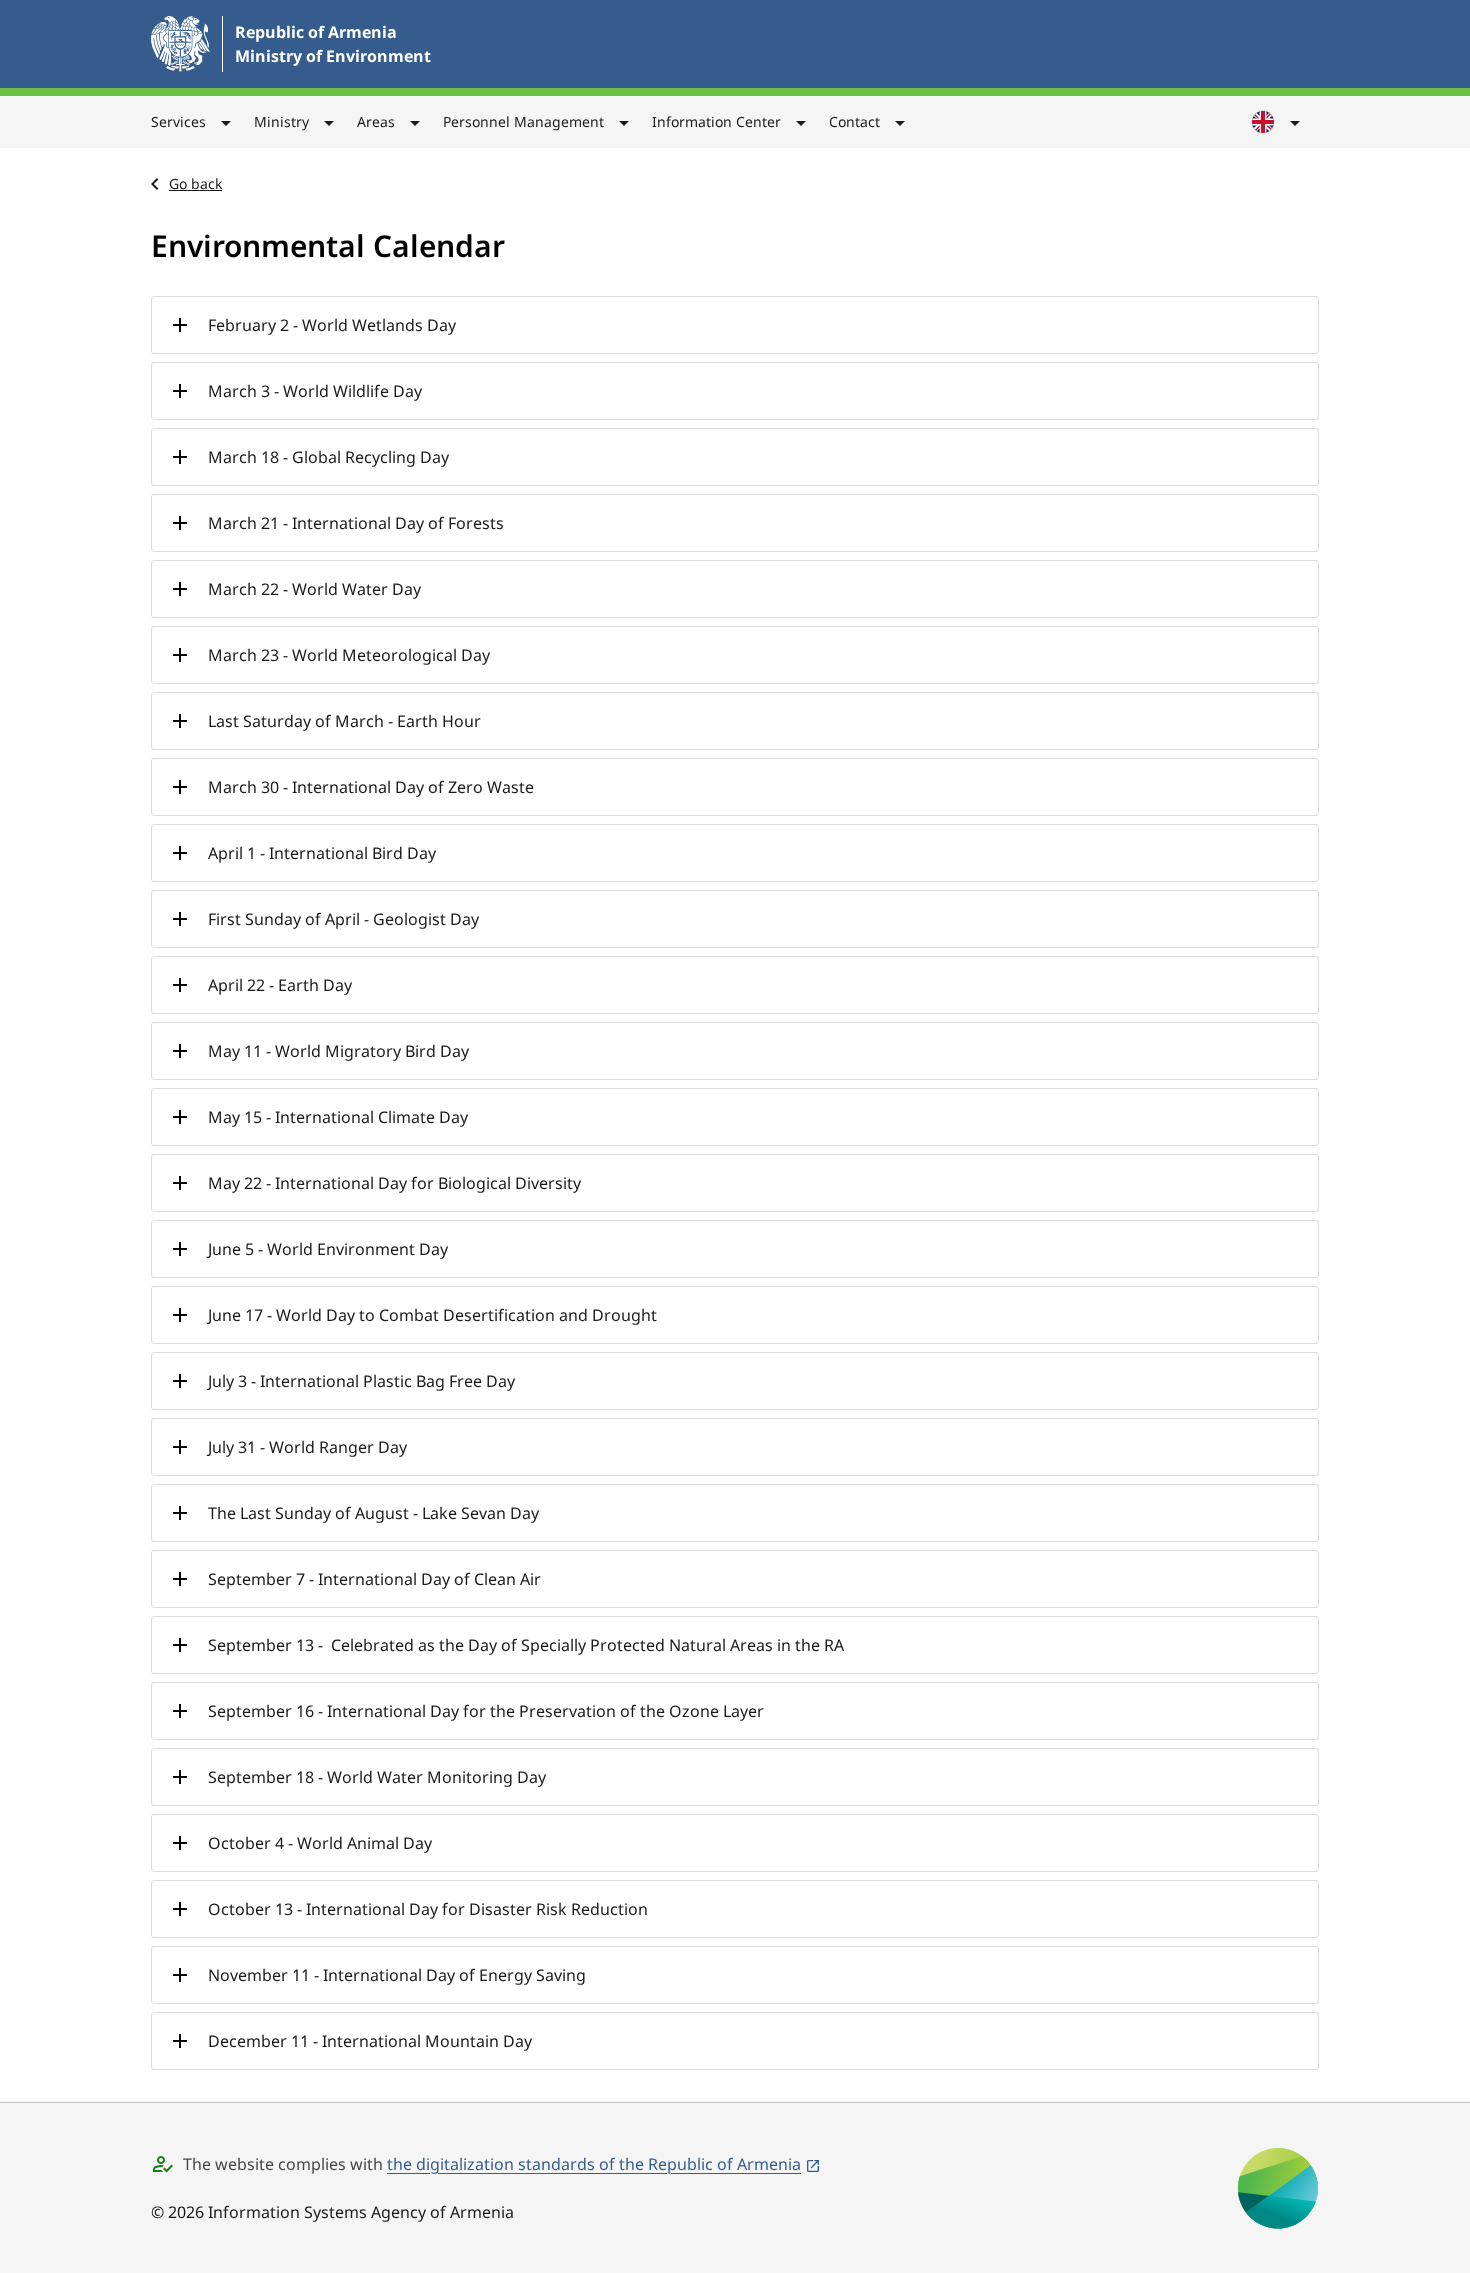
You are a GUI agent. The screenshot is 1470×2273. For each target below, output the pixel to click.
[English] (1277, 122)
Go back (195, 183)
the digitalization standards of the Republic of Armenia (594, 2164)
